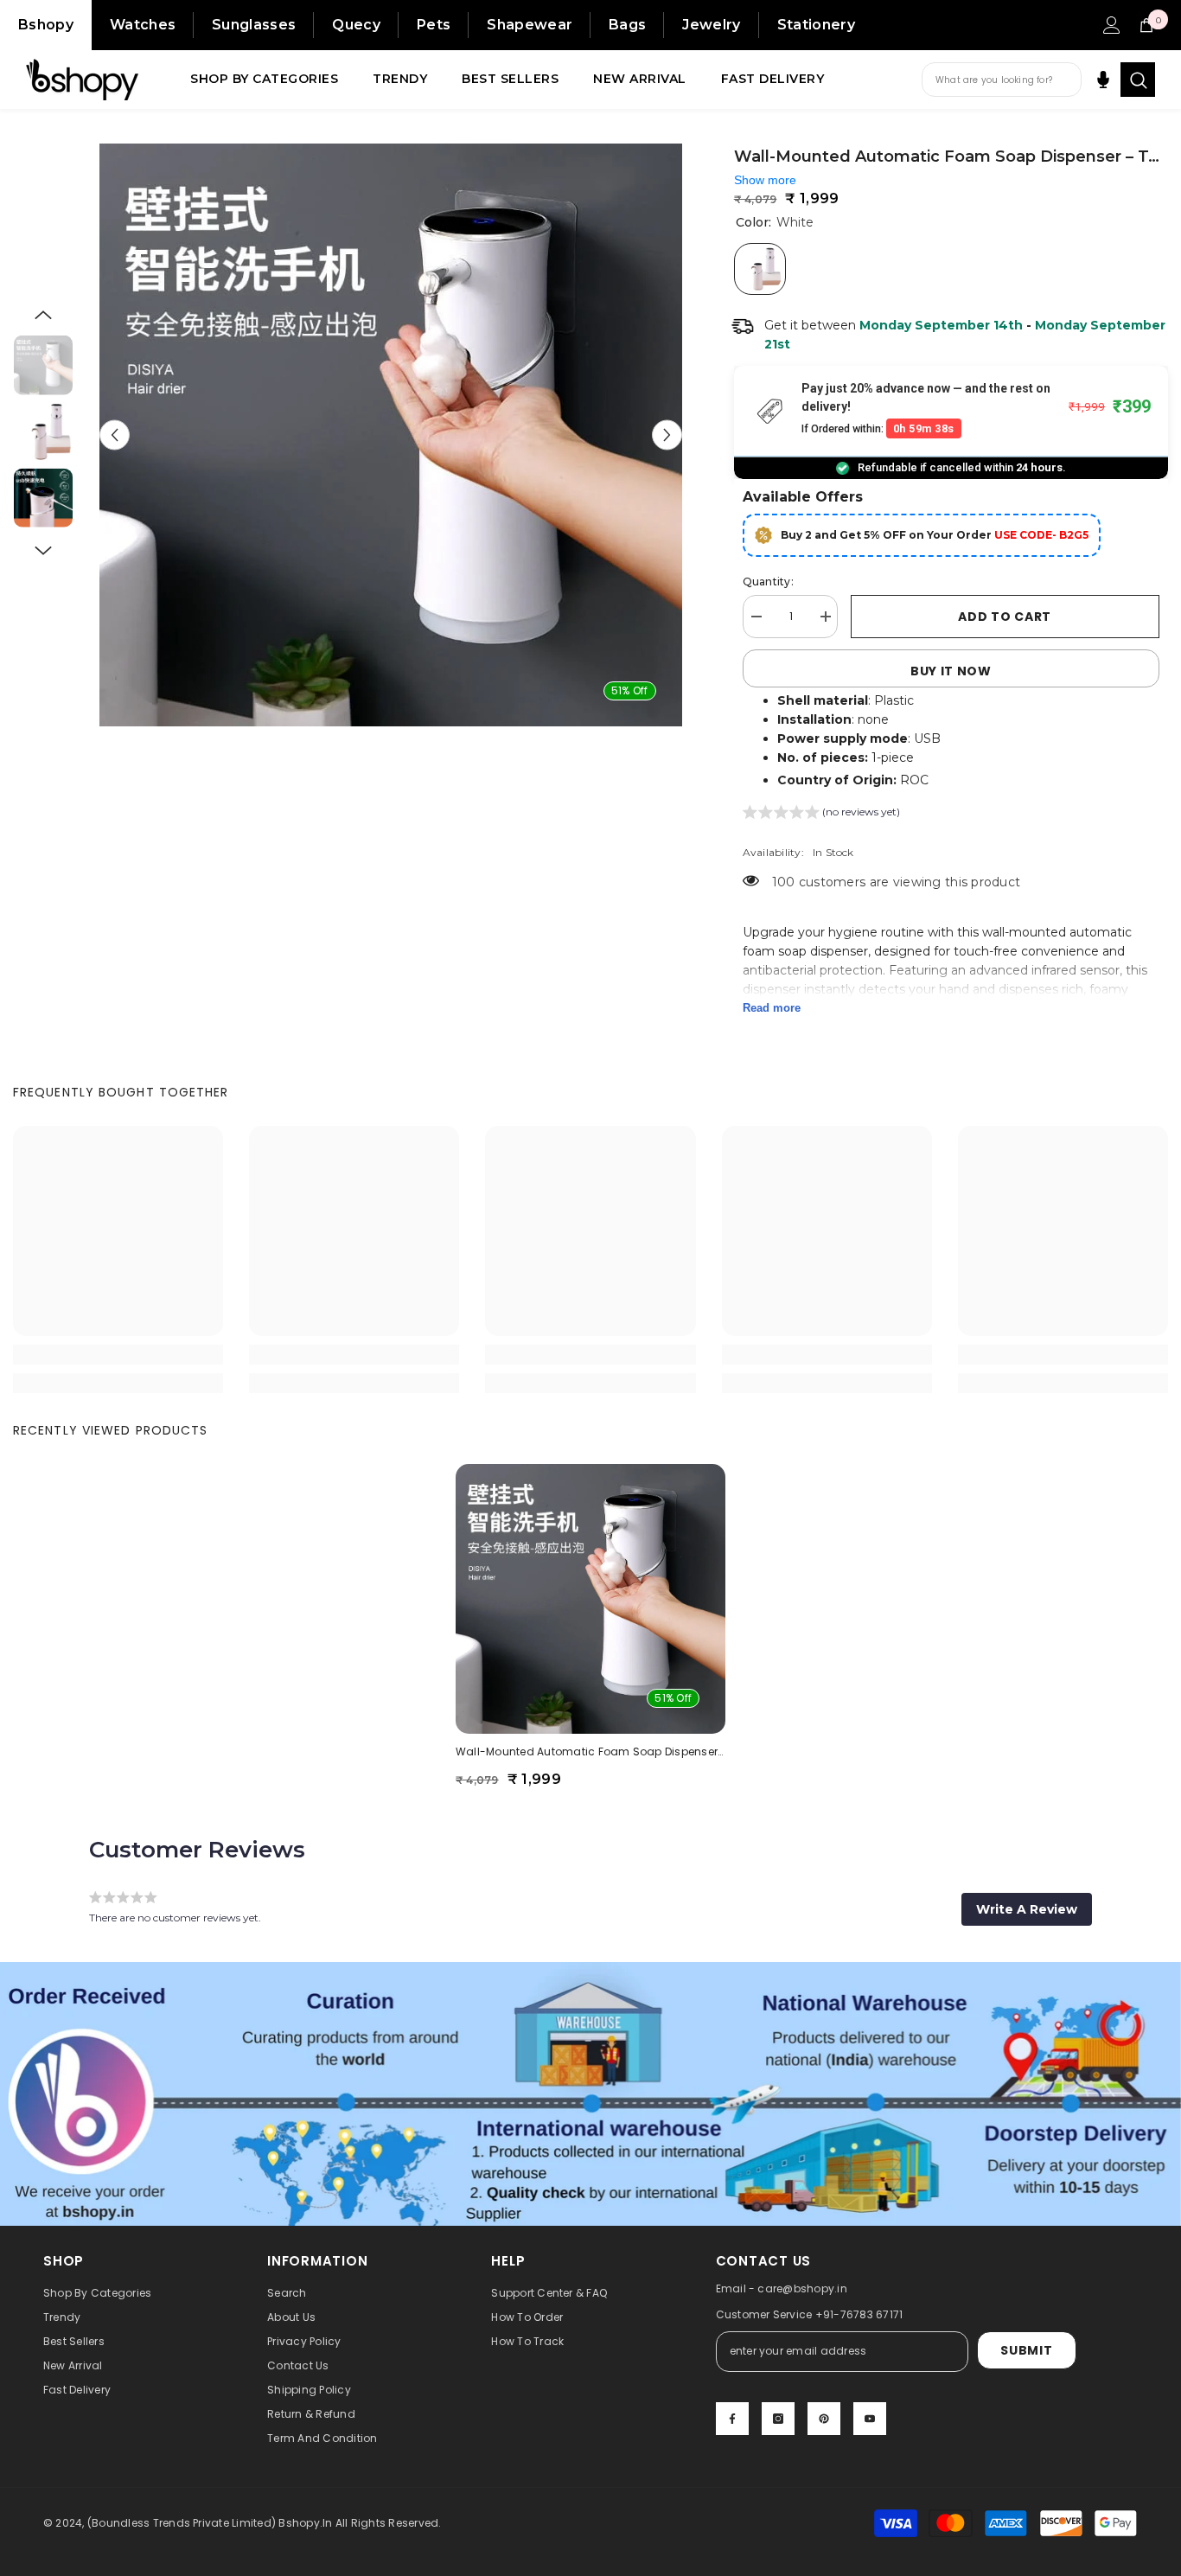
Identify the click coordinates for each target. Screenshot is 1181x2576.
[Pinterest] (824, 2419)
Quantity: (768, 582)
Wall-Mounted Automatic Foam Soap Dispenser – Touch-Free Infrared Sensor (590, 1751)
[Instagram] (778, 2419)
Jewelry (711, 25)
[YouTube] (870, 2419)
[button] (115, 435)
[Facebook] (732, 2419)
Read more (772, 1008)
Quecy (356, 25)
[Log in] (1112, 25)
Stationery (816, 25)
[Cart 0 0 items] (1146, 25)
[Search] (1138, 80)
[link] (118, 1355)
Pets (434, 25)
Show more (765, 180)
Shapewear (530, 25)
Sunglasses (254, 25)
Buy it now (951, 671)
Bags (627, 25)
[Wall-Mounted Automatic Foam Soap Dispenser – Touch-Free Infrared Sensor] (590, 1599)
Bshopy (46, 25)
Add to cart (1005, 617)
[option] (391, 435)
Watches (143, 25)
